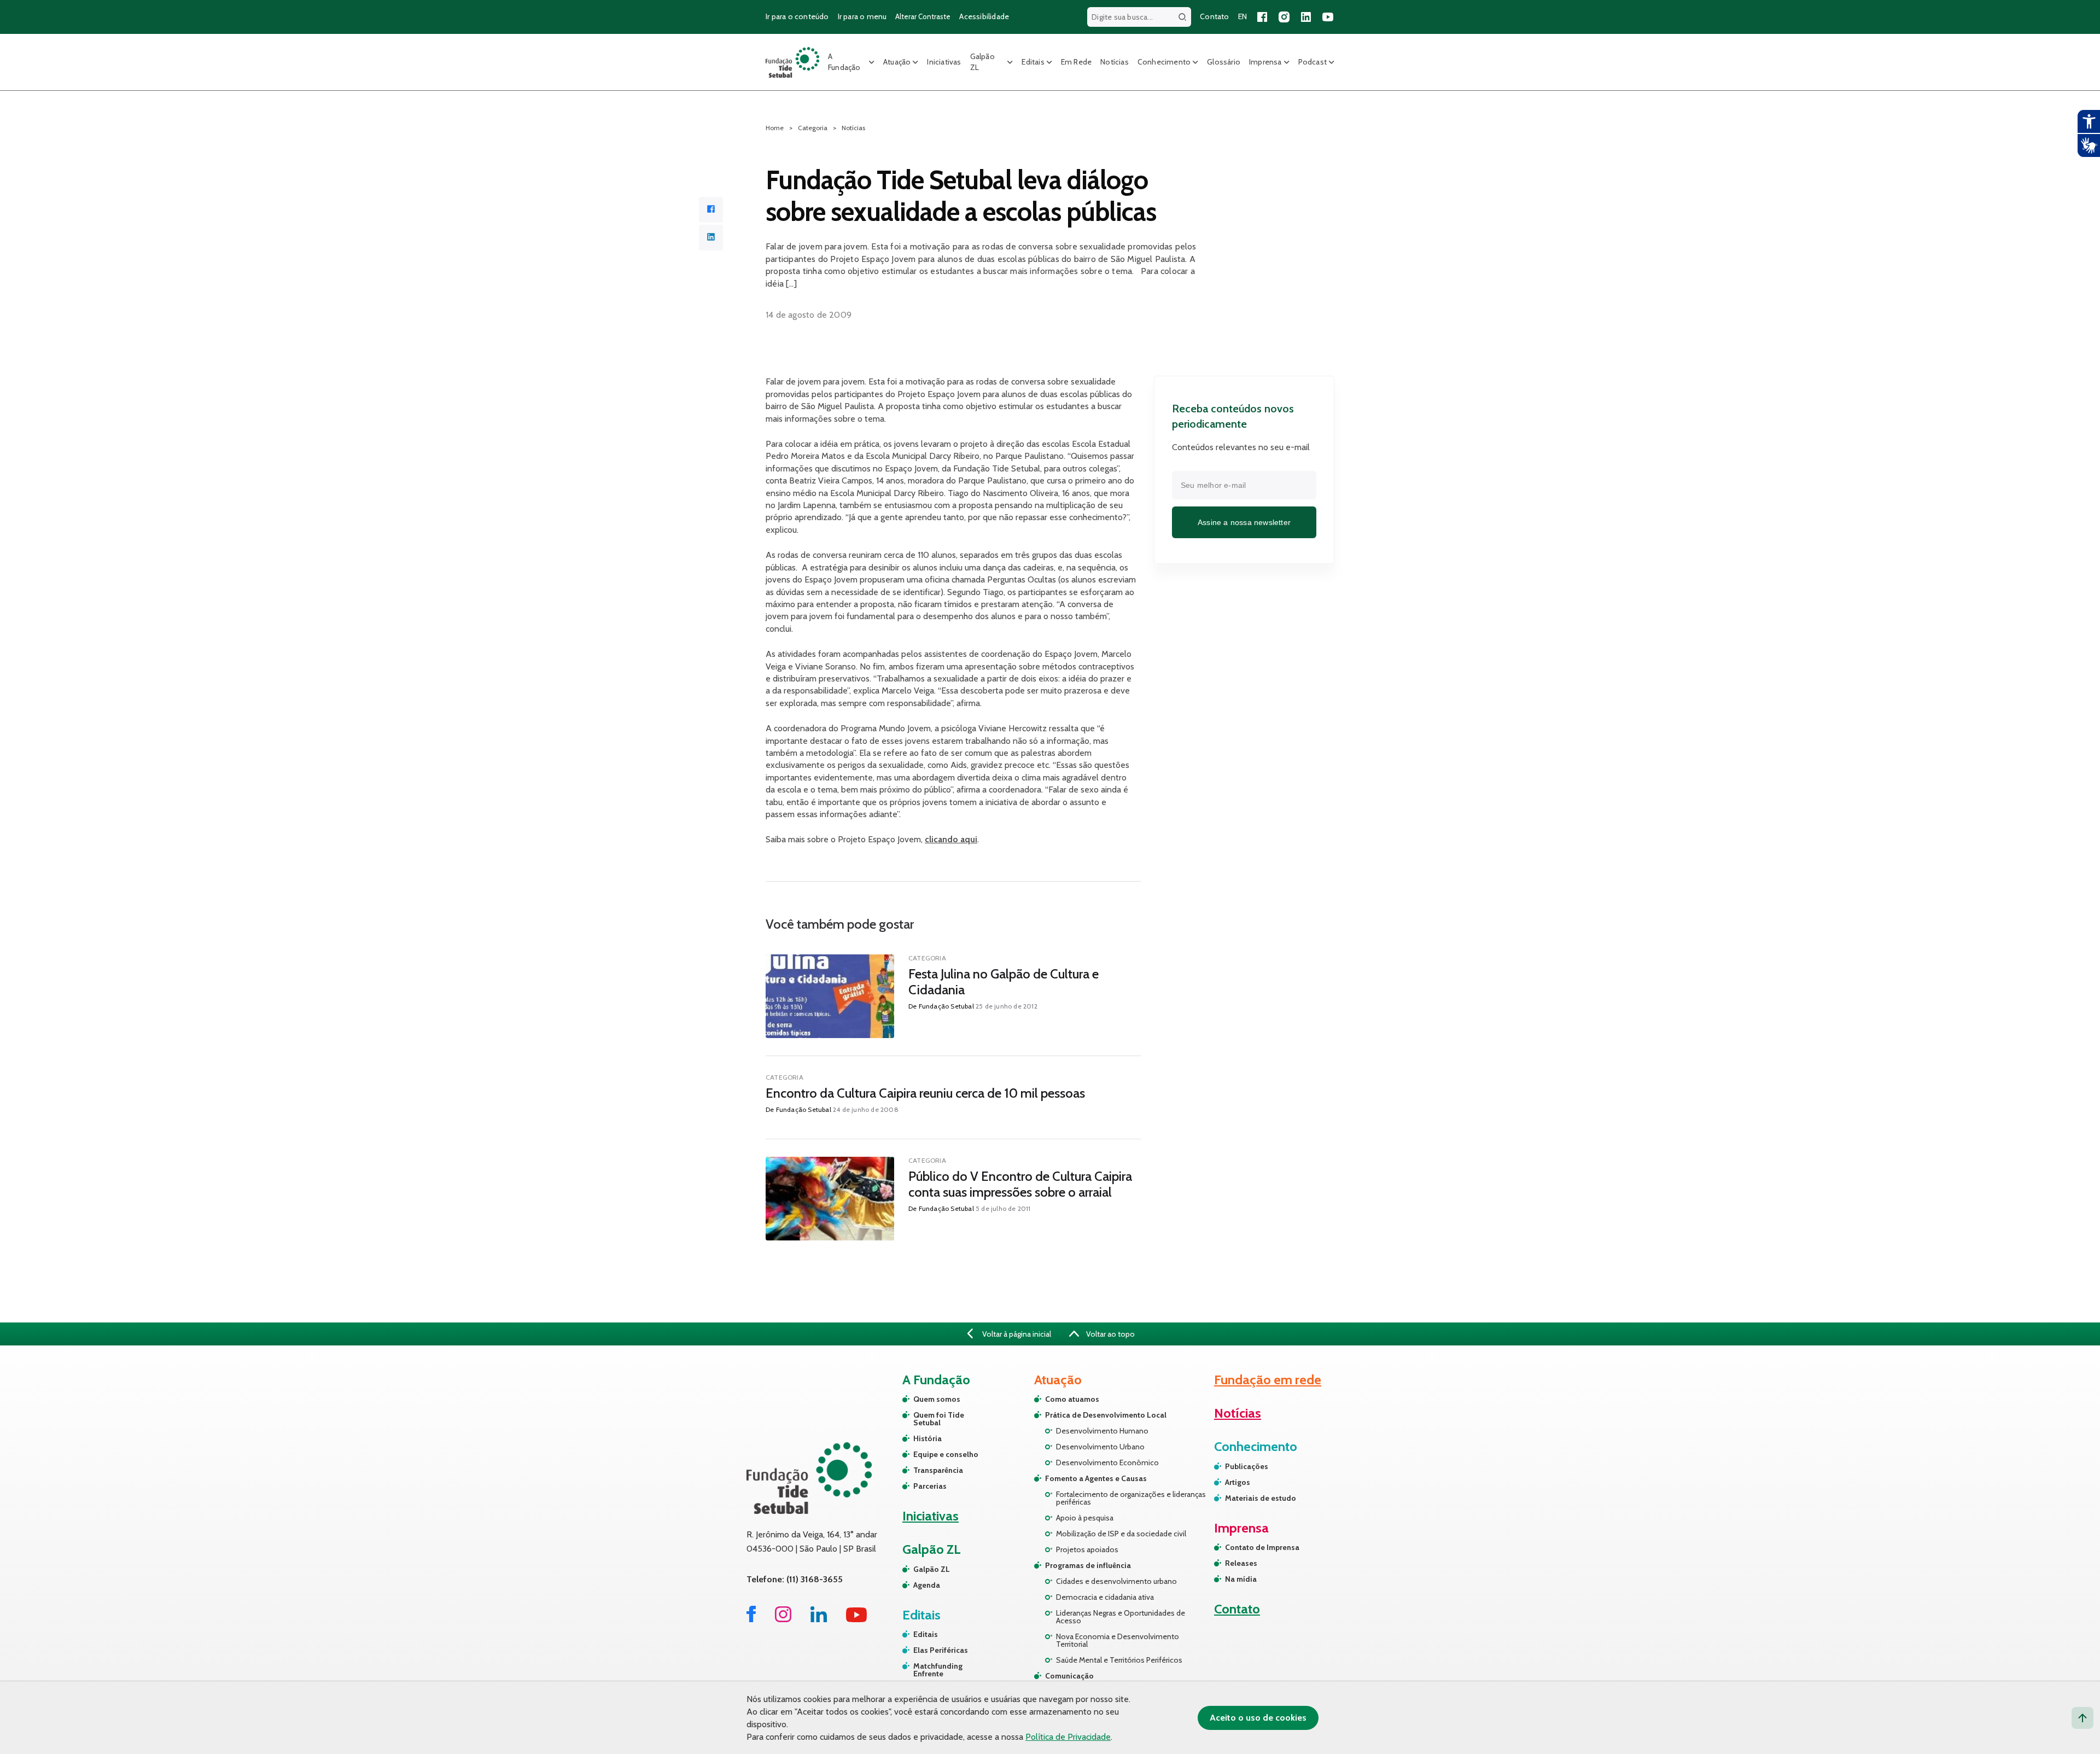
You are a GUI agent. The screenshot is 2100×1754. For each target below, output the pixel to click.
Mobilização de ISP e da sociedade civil (1121, 1534)
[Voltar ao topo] (2082, 1718)
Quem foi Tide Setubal (939, 1419)
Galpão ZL (982, 62)
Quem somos (937, 1399)
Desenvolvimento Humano (1102, 1431)
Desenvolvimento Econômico (1107, 1462)
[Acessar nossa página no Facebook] (1262, 17)
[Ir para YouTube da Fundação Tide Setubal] (857, 1619)
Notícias (1115, 62)
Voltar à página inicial (1016, 1334)
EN (1242, 16)
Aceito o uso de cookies (1258, 1718)
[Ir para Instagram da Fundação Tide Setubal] (783, 1619)
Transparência (938, 1470)
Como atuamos (1072, 1399)
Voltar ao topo (1110, 1334)
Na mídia (1241, 1579)
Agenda (927, 1585)
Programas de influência (1088, 1565)
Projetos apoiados (1087, 1549)
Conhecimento (1164, 62)
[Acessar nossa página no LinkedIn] (1306, 17)
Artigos (1238, 1482)
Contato (1214, 16)
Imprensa (1265, 62)
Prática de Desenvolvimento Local (1106, 1415)
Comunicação (1069, 1676)
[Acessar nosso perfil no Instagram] (1284, 17)
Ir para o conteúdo (797, 16)
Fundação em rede (1268, 1380)
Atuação (897, 62)
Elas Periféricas (941, 1650)
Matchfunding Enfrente (938, 1670)
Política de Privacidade (1068, 1737)
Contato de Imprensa (1262, 1547)
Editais (1033, 62)
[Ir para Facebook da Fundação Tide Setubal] (751, 1619)
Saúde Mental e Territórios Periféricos (1119, 1660)
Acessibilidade (984, 16)
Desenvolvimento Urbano (1100, 1447)
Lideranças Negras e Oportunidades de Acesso (1121, 1617)
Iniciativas (944, 62)
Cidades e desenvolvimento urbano (1116, 1581)
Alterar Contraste (923, 16)
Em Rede (1076, 62)
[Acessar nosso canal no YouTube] (1328, 17)
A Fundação (844, 62)
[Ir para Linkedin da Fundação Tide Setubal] (819, 1619)
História (927, 1438)
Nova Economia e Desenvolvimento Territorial (1118, 1640)
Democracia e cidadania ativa (1105, 1597)
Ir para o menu (862, 16)
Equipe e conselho (946, 1454)
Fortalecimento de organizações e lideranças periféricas (1131, 1498)
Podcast (1312, 62)
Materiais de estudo (1261, 1498)
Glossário (1224, 62)
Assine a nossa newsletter (1244, 522)
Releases (1241, 1563)
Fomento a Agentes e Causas (1096, 1478)
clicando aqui (951, 839)
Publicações (1247, 1466)
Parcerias (930, 1486)
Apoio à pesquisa (1085, 1518)
